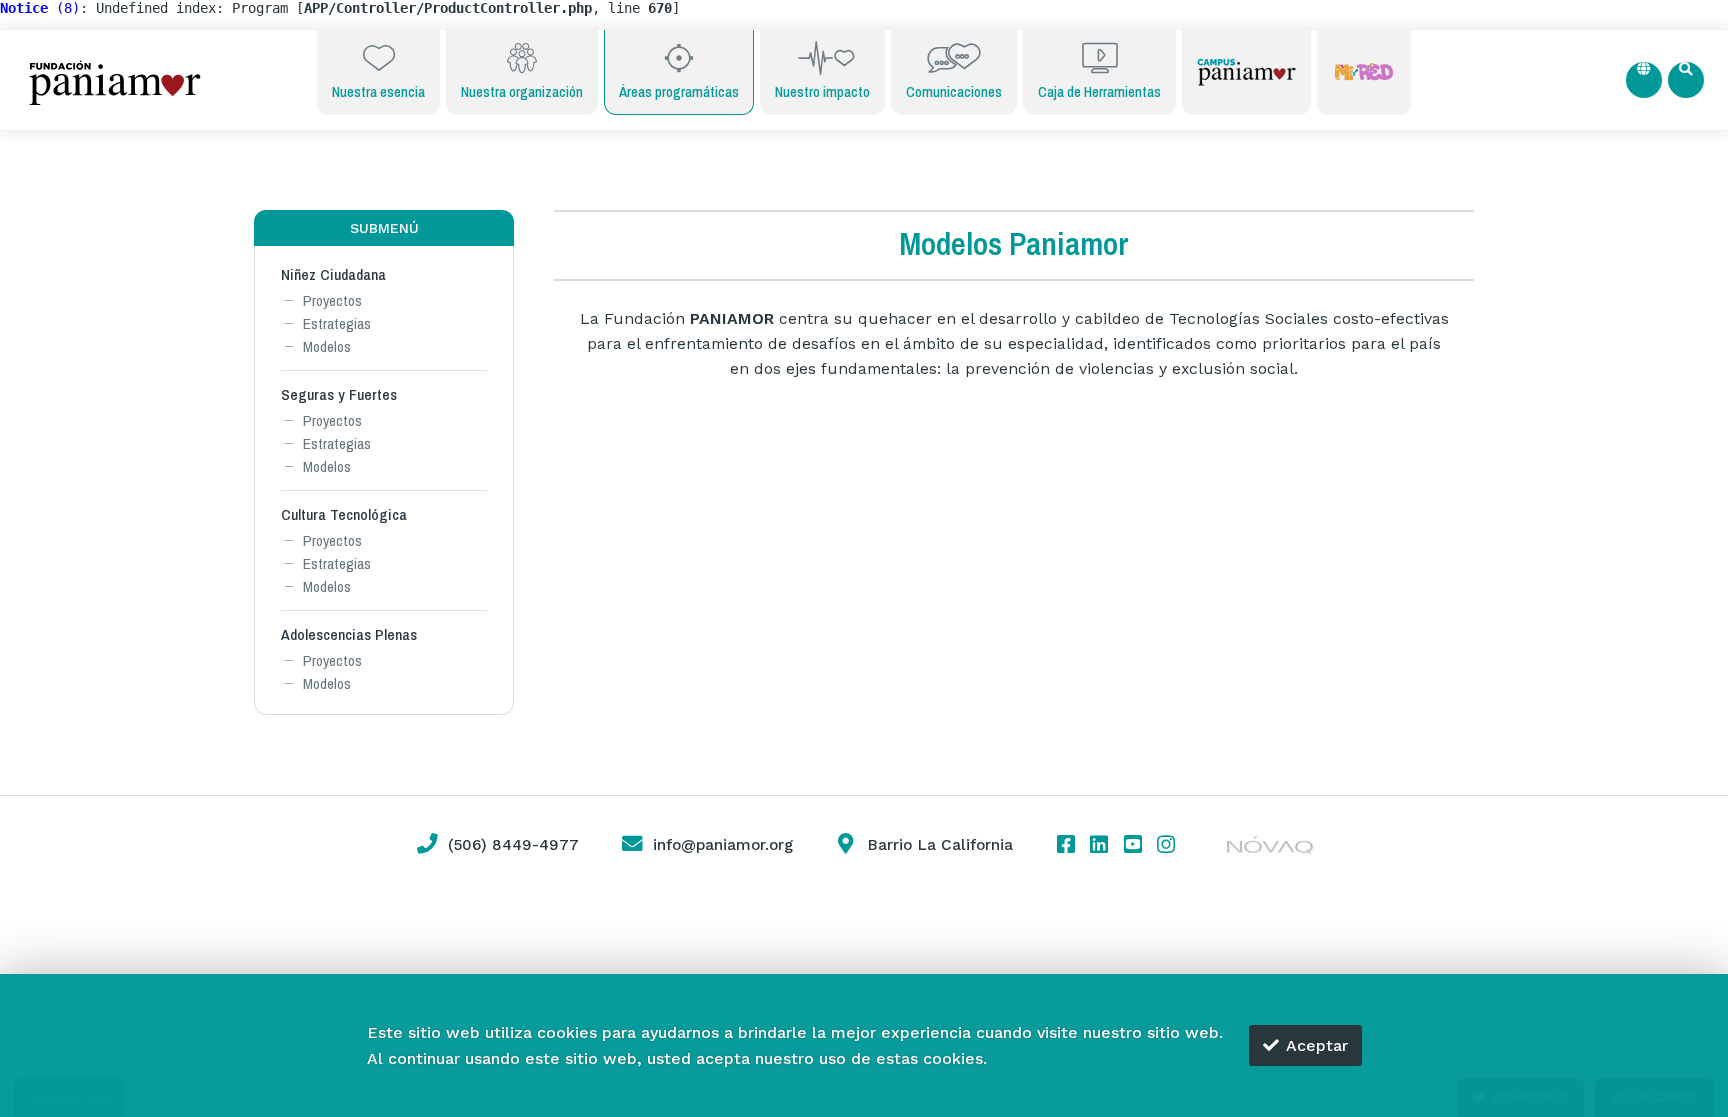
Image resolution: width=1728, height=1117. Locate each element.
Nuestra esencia (378, 92)
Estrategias (337, 323)
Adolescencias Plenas (349, 634)
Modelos (327, 346)
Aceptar (1317, 1045)
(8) (40, 8)
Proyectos (332, 300)
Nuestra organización (522, 92)
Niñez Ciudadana (333, 274)
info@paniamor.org (723, 845)
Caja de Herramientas (1099, 92)
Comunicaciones (954, 92)
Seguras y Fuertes (339, 394)
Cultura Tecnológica (344, 514)
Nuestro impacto (822, 92)
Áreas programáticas (679, 92)
